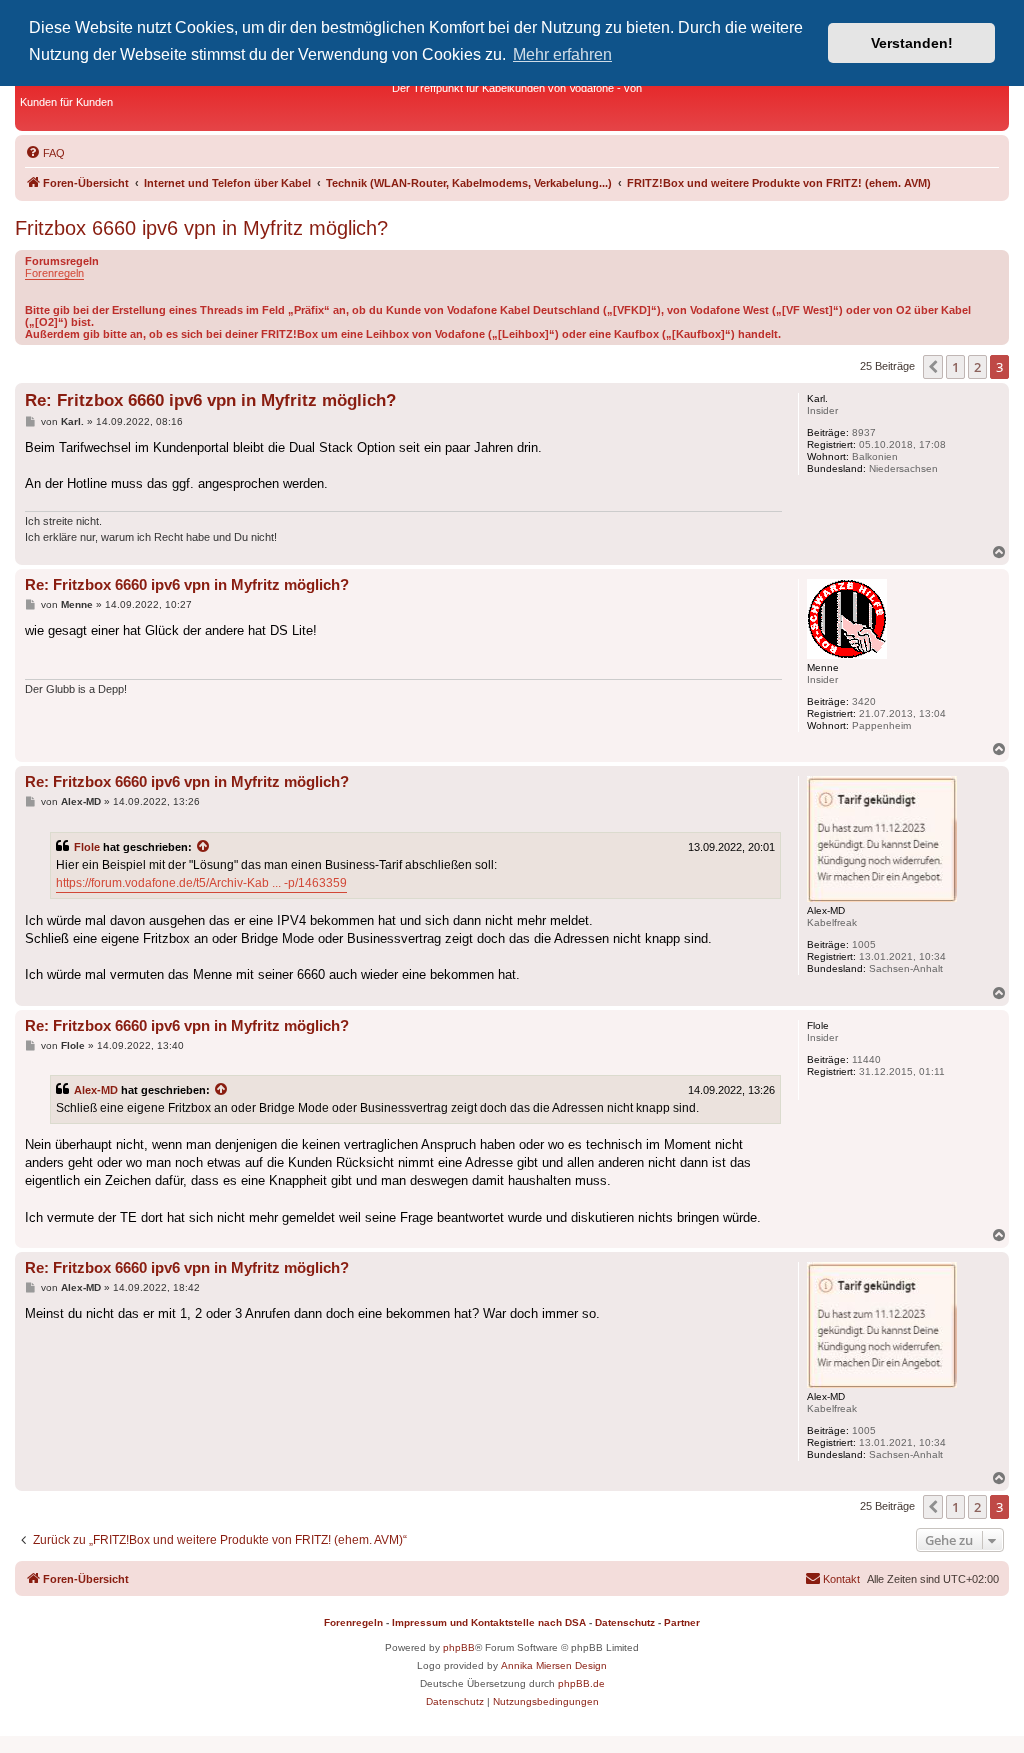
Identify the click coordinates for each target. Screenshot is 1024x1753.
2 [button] (977, 367)
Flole (87, 847)
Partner (682, 1622)
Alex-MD (96, 1090)
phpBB (459, 1647)
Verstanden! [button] (912, 43)
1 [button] (955, 367)
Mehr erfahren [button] (562, 54)
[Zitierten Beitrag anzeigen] (204, 847)
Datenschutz (625, 1622)
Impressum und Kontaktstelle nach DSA (489, 1622)
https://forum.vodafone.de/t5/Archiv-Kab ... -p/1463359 (201, 883)
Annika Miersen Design (554, 1665)
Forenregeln (54, 273)
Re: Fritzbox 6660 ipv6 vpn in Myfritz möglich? (210, 400)
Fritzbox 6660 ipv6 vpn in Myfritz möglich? (201, 228)
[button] (933, 367)
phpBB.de (581, 1683)
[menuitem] (45, 153)
